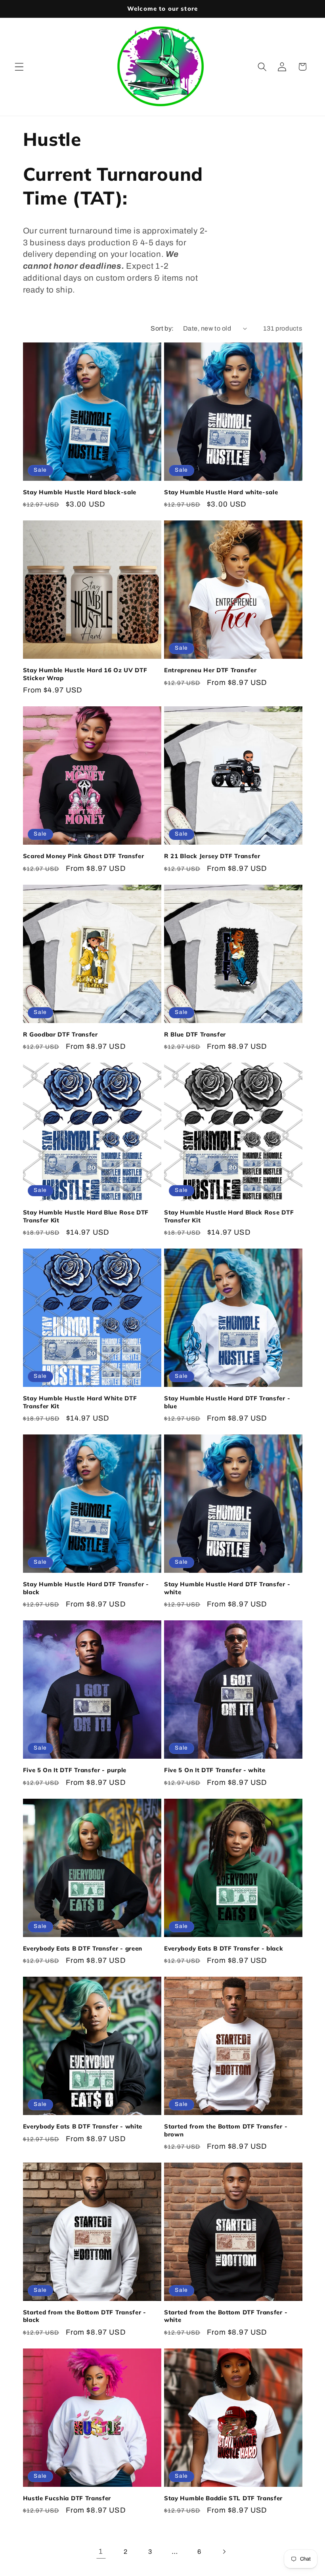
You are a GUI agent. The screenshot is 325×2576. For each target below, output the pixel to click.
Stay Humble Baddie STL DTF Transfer (223, 2498)
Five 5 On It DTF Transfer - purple (75, 1770)
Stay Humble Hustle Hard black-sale (80, 492)
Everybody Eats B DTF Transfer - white (83, 2126)
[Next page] (224, 2552)
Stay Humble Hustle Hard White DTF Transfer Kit (80, 1402)
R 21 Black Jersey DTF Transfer (212, 856)
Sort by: (162, 328)
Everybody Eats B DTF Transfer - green (83, 1948)
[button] (19, 67)
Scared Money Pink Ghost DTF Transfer (84, 856)
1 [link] (101, 2551)
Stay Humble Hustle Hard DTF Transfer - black (86, 1588)
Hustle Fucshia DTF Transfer (67, 2498)
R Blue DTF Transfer (195, 1034)
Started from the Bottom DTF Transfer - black (85, 2316)
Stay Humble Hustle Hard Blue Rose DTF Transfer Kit (86, 1216)
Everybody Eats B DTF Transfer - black (224, 1948)
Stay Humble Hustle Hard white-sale (221, 492)
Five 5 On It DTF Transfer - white (215, 1770)
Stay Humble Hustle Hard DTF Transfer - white (227, 1588)
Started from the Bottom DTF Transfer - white (226, 2316)
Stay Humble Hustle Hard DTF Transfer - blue (227, 1402)
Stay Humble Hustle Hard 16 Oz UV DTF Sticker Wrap (85, 674)
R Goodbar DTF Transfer (60, 1034)
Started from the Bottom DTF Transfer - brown (226, 2130)
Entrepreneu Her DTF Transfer (210, 670)
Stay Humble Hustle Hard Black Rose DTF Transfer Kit (229, 1216)
